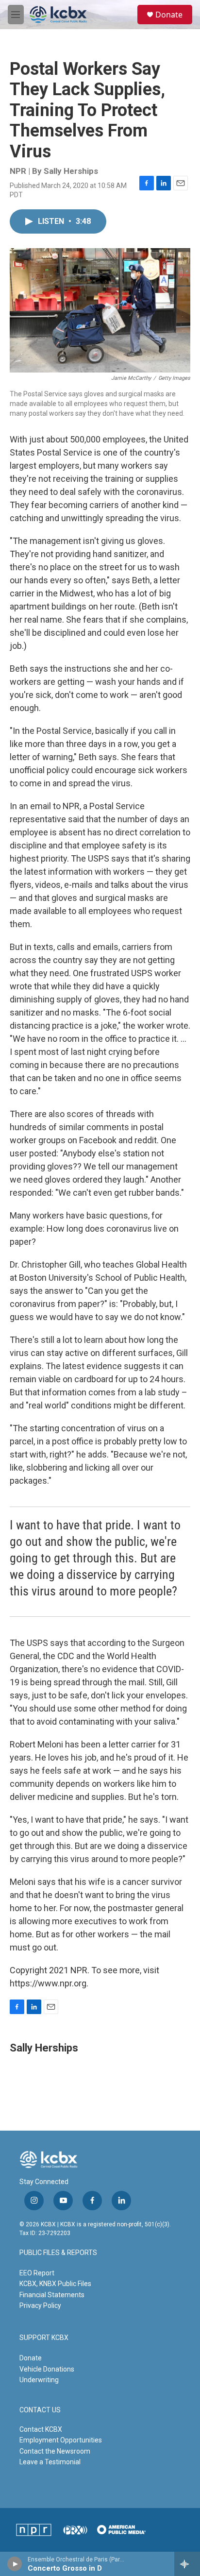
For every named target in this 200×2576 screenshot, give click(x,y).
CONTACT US (40, 2410)
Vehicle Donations (47, 2369)
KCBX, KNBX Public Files (55, 2284)
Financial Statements (52, 2295)
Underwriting (39, 2380)
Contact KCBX (41, 2429)
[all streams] (187, 2564)
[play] (15, 2564)
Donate (169, 15)
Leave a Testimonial (50, 2462)
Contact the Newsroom (55, 2451)
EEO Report (37, 2273)
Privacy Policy (40, 2305)
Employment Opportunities (61, 2440)
